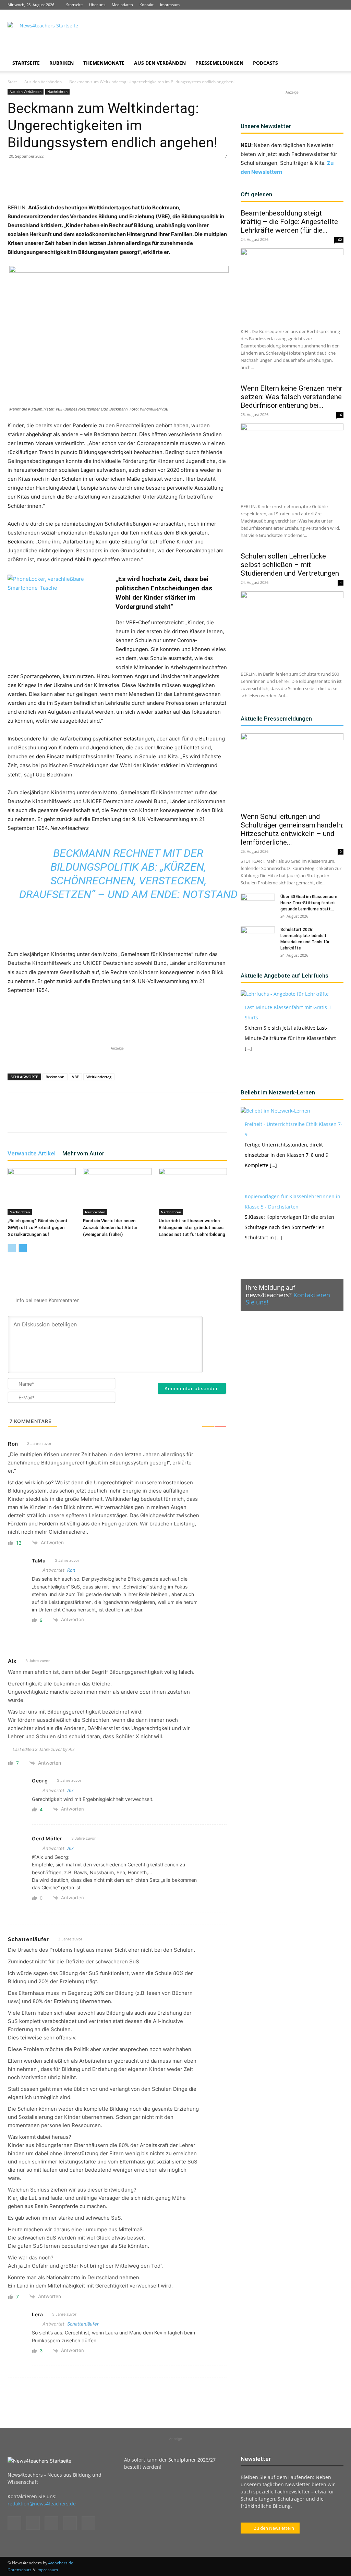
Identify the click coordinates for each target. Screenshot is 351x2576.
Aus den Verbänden (160, 63)
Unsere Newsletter (266, 126)
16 (340, 415)
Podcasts (265, 63)
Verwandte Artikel (32, 1153)
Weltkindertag (99, 1077)
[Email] (119, 184)
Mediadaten (122, 5)
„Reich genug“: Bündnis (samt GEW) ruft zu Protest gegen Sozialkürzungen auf (38, 1228)
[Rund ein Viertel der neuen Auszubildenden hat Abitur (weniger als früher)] (117, 1192)
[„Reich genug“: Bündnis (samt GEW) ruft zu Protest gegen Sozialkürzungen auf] (42, 1192)
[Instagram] (304, 5)
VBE (75, 1077)
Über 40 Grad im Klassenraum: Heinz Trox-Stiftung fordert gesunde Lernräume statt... (309, 903)
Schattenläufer (83, 2324)
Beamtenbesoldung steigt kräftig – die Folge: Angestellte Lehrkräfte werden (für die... (289, 222)
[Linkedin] (316, 5)
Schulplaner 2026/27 (192, 2460)
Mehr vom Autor (83, 1153)
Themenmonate (104, 63)
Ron (71, 1570)
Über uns (97, 5)
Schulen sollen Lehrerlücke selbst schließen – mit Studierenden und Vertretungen (291, 565)
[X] (327, 5)
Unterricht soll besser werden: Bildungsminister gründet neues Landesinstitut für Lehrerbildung (192, 1228)
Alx (70, 1790)
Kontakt (147, 5)
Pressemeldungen (219, 63)
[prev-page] (12, 1248)
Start (12, 82)
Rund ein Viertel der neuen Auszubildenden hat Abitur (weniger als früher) (110, 1228)
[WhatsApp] (88, 184)
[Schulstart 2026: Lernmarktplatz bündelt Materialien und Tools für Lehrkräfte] (258, 939)
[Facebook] (293, 5)
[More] (151, 184)
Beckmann (55, 1077)
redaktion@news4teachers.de (42, 2504)
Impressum (170, 5)
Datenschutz (20, 2570)
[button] (335, 64)
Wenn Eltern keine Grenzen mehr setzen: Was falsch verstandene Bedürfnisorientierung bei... (292, 397)
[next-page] (23, 1248)
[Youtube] (338, 5)
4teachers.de (61, 2563)
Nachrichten (57, 91)
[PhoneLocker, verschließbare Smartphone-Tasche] (59, 617)
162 (339, 240)
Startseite (74, 5)
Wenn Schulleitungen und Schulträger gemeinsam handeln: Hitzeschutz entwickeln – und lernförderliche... (292, 829)
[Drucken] (135, 184)
